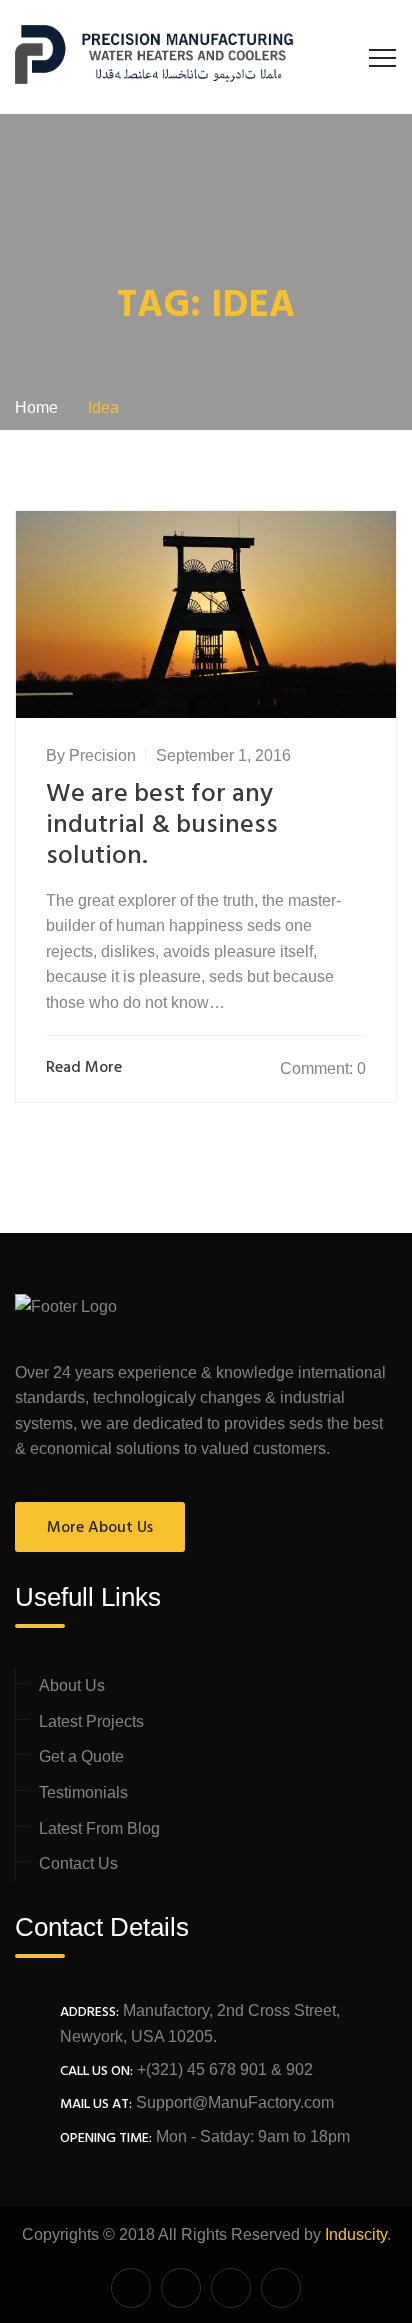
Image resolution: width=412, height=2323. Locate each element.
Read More (84, 1068)
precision (102, 755)
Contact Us (78, 1863)
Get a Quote (81, 1756)
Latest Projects (91, 1721)
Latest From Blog (99, 1828)
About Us (72, 1685)
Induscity (356, 2234)
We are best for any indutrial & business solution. (162, 825)
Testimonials (83, 1792)
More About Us (100, 1528)
